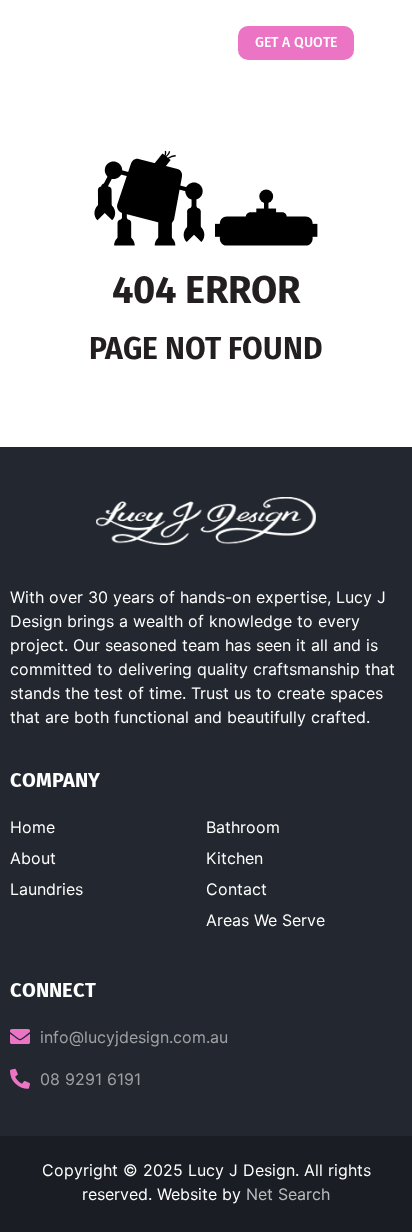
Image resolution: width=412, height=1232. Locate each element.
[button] (375, 43)
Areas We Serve (265, 920)
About (33, 858)
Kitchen (234, 858)
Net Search (288, 1194)
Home (32, 827)
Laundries (46, 889)
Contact (236, 889)
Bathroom (243, 827)
